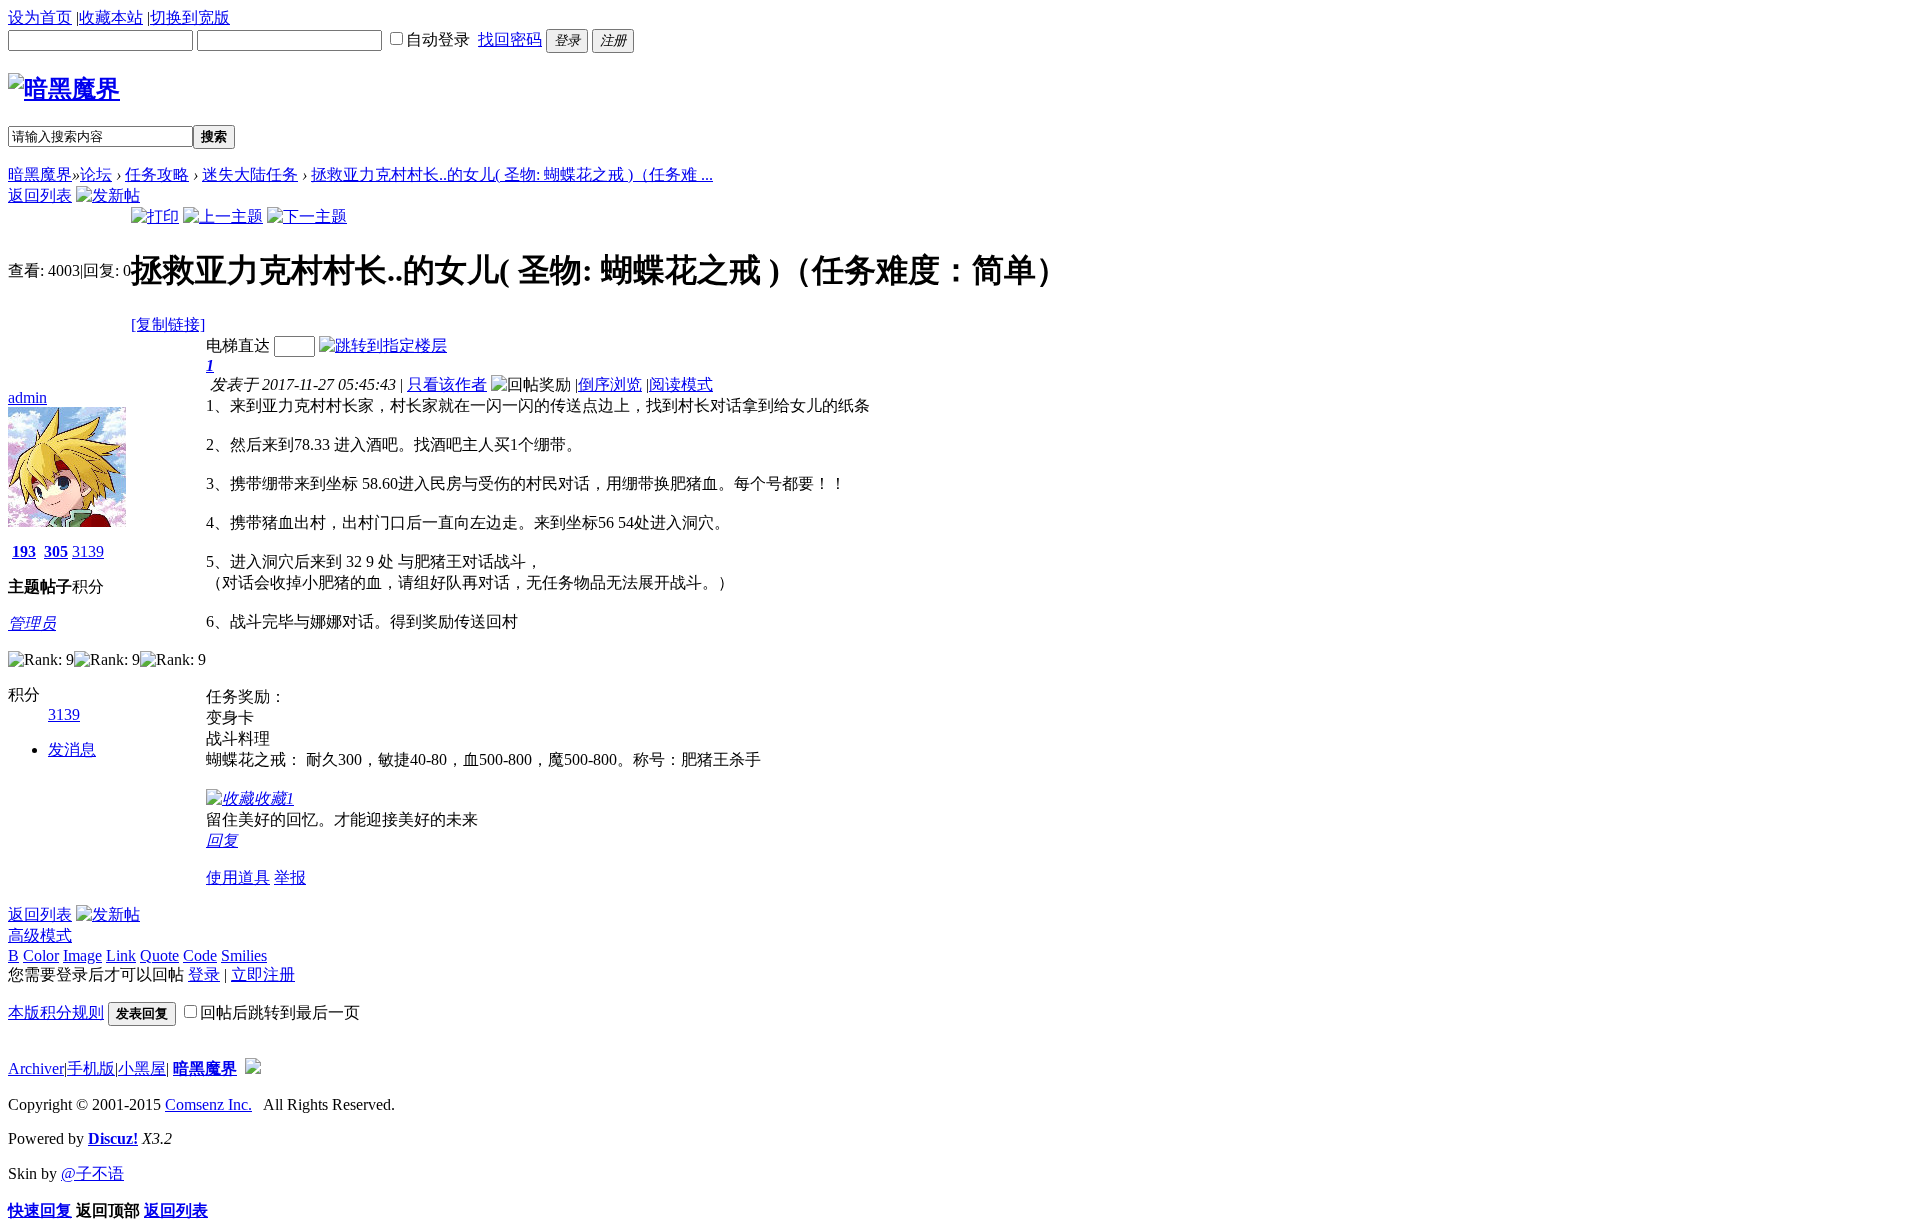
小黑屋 (142, 1068)
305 (56, 551)
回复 (222, 840)
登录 (204, 974)
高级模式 (40, 935)
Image (82, 955)
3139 (88, 551)
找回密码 (510, 39)
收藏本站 (111, 17)
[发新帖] (108, 195)
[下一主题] (307, 216)
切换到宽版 (190, 17)
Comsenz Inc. (208, 1104)
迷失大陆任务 (250, 174)
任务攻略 (157, 174)
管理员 (32, 623)
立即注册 (263, 974)
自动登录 (438, 39)
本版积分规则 (56, 1012)
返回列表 (40, 195)
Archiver (36, 1068)
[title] (253, 1068)
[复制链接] (168, 324)
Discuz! (113, 1138)
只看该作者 (447, 384)
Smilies (244, 955)
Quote (159, 955)
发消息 (72, 749)
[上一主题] (223, 216)
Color (41, 955)
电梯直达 (238, 345)
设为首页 (40, 17)
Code (200, 955)
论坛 (96, 174)
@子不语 (92, 1173)
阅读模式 (681, 384)
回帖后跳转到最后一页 (280, 1012)
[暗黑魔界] (64, 89)
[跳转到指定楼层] (383, 345)
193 (24, 551)
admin (27, 397)
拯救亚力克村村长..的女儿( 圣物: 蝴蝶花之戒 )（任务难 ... (512, 174)
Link (121, 955)
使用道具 (238, 877)
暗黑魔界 (40, 174)
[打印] (155, 216)
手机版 (91, 1068)
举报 (290, 877)
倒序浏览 (610, 384)
